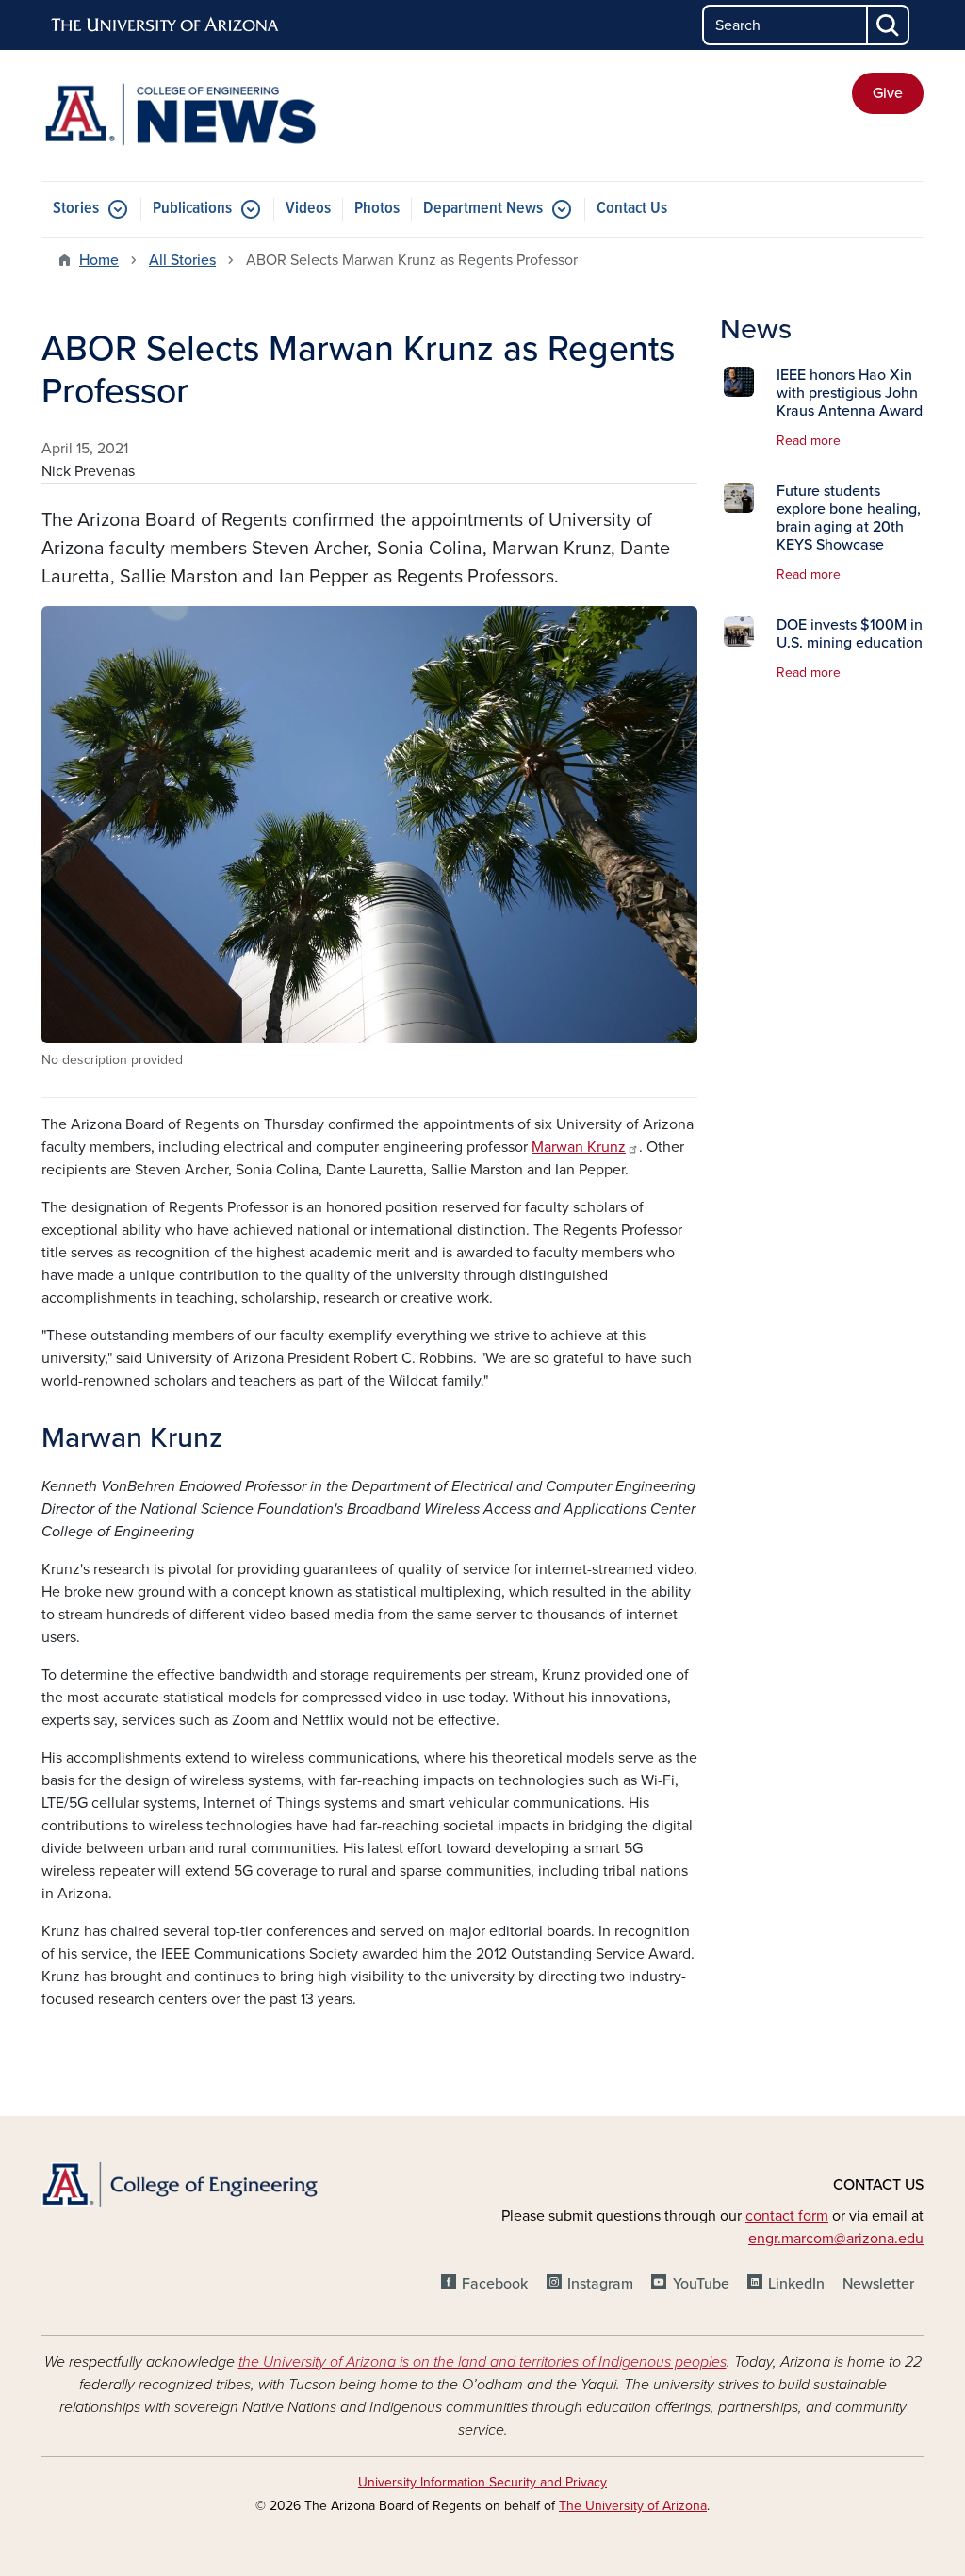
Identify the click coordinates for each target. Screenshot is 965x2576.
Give (888, 93)
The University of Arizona (633, 2506)
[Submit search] (889, 25)
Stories (76, 209)
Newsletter (878, 2284)
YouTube (701, 2284)
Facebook (495, 2284)
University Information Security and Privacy (482, 2482)
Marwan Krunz (579, 1147)
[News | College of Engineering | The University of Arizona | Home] (181, 115)
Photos (377, 209)
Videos (308, 209)
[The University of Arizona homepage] (166, 25)
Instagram (600, 2284)
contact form (787, 2216)
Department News (483, 209)
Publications (192, 209)
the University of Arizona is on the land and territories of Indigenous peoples (482, 2362)
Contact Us (632, 209)
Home (99, 260)
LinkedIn (796, 2284)
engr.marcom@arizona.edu (836, 2239)
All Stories (182, 260)
